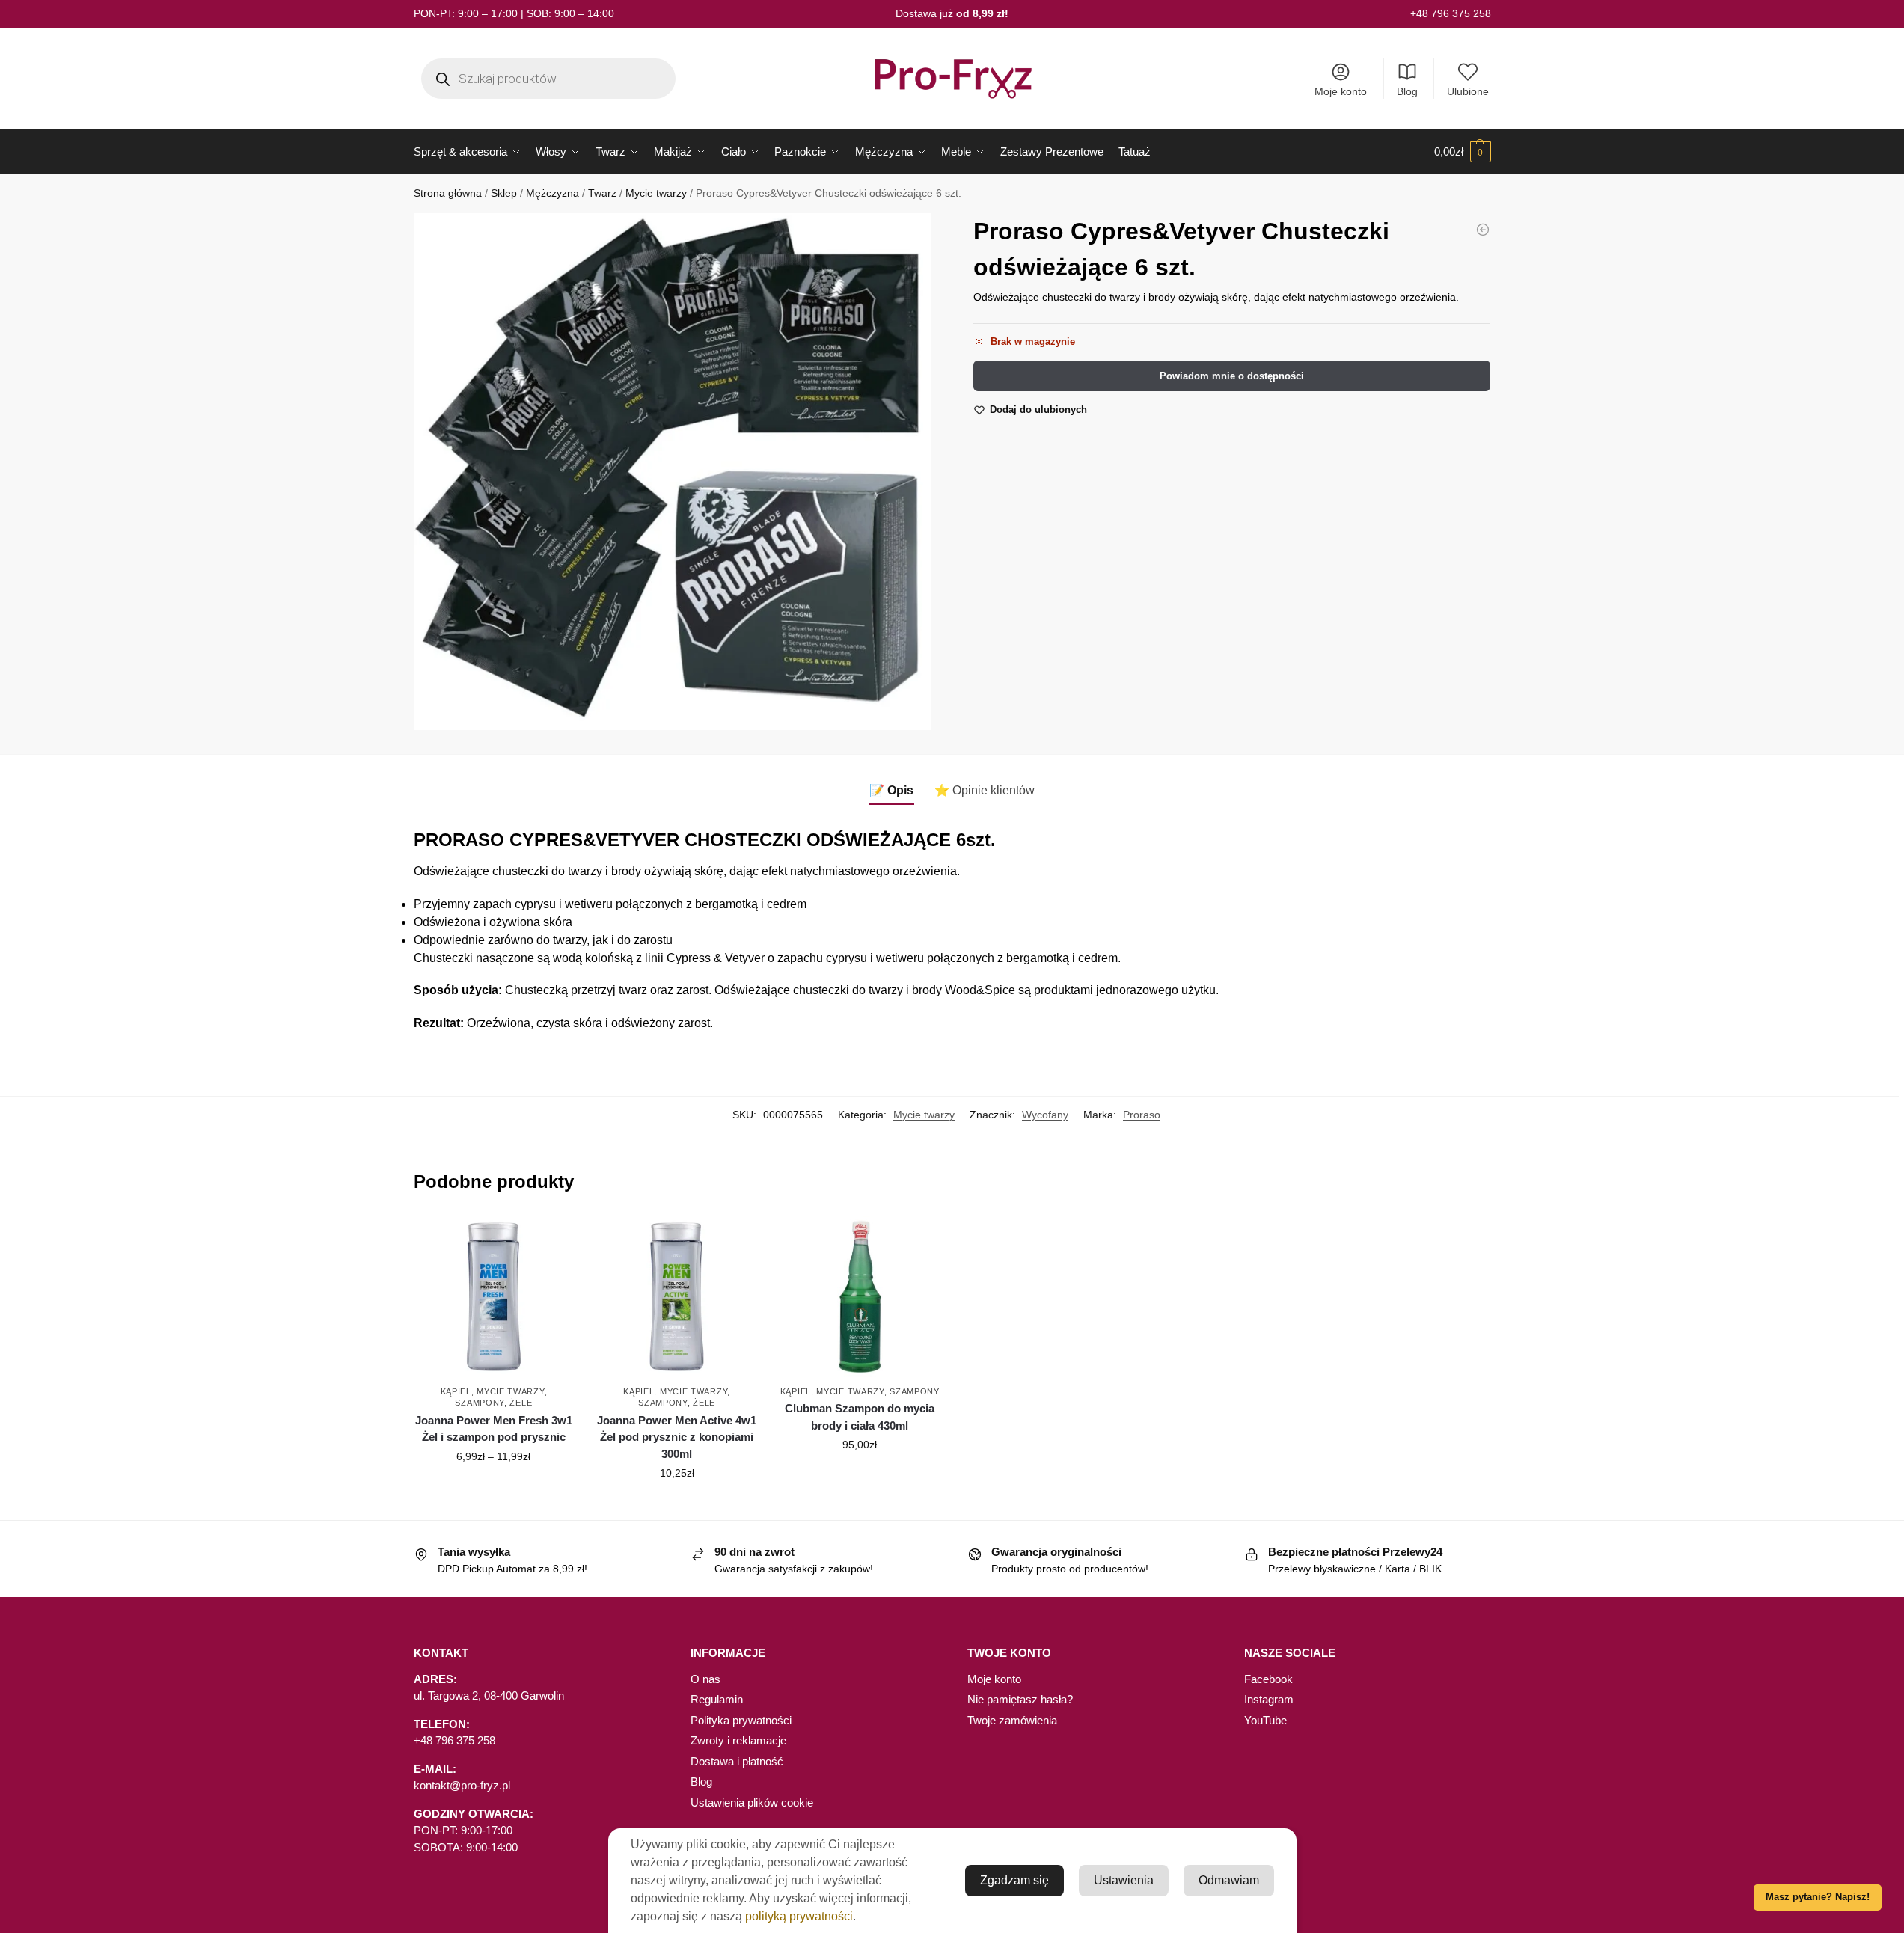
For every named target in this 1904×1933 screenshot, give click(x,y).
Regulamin (717, 1699)
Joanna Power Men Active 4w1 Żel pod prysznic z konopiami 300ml (677, 1437)
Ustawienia (1124, 1880)
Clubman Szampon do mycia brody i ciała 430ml (860, 1417)
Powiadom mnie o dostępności (1232, 376)
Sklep (504, 193)
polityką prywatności (799, 1916)
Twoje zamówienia (1012, 1720)
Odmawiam (1229, 1880)
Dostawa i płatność (737, 1761)
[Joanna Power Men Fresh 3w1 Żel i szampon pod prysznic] (494, 1297)
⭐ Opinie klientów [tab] (985, 790)
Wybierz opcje (494, 1489)
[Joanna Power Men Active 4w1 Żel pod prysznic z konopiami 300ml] (677, 1297)
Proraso (1142, 1115)
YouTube (1265, 1720)
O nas (705, 1679)
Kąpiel (456, 1391)
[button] (1463, 152)
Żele (521, 1403)
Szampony (480, 1403)
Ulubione (1468, 91)
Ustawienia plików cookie (752, 1802)
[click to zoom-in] (672, 472)
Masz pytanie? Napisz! (1818, 1897)
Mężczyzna (552, 193)
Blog (1407, 91)
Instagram (1269, 1699)
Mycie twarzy (656, 193)
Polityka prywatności (741, 1720)
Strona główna (448, 193)
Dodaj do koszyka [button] (677, 1505)
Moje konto (1341, 91)
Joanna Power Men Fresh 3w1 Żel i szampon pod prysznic (494, 1429)
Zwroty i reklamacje (738, 1740)
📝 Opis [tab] (891, 790)
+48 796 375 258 (1451, 13)
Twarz (602, 193)
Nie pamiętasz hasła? (1020, 1699)
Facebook (1268, 1679)
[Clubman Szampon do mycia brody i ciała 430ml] (1483, 230)
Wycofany (1045, 1115)
